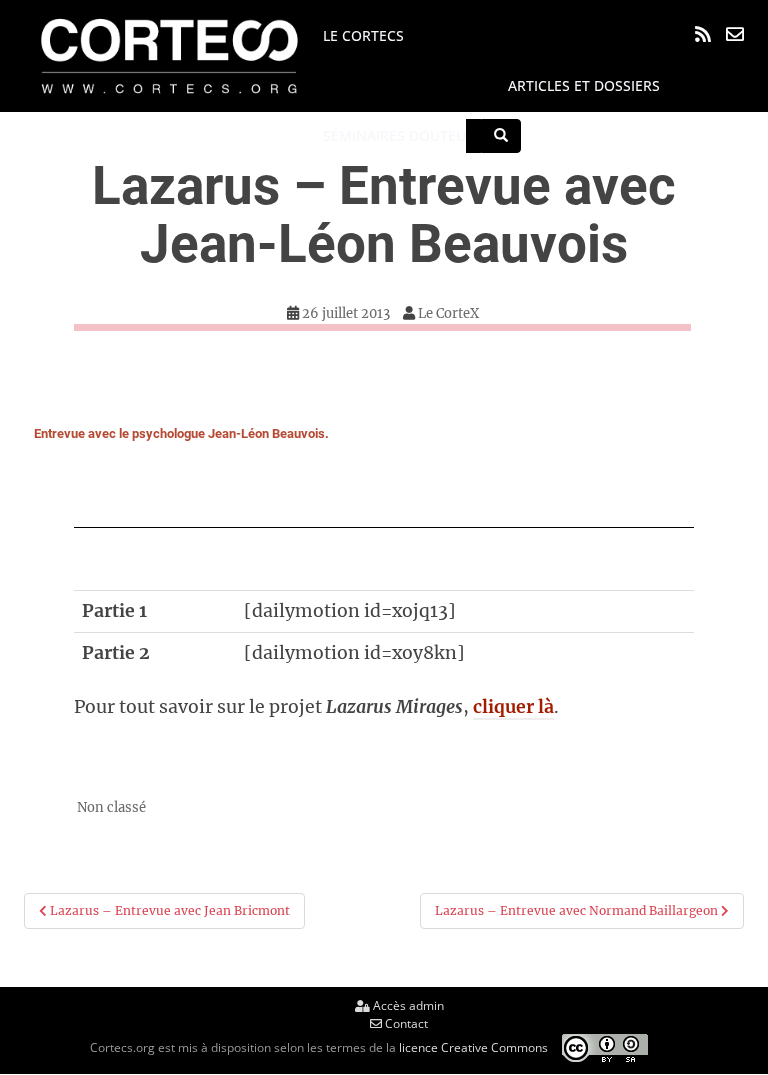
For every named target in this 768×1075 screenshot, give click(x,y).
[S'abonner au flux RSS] (703, 34)
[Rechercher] (501, 136)
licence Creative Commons (473, 1047)
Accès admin (407, 1005)
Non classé (111, 807)
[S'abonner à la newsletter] (735, 34)
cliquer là (513, 707)
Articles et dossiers (584, 85)
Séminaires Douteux (398, 135)
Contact (405, 1023)
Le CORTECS (363, 35)
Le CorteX (448, 313)
